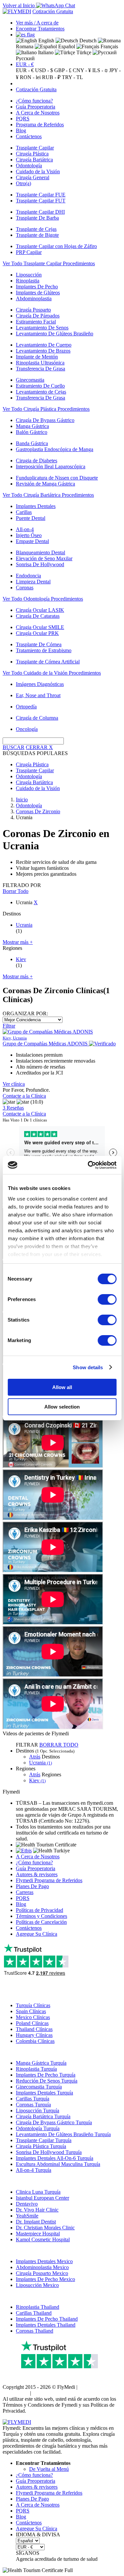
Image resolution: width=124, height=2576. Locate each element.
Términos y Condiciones (41, 1916)
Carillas (24, 512)
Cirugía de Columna (37, 718)
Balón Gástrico (32, 432)
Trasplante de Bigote (37, 235)
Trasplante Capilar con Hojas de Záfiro (56, 246)
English (46, 41)
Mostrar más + (18, 942)
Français (109, 46)
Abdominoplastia (34, 298)
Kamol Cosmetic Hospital (43, 2239)
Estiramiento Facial (36, 322)
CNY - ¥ (82, 70)
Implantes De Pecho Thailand (47, 2319)
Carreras (25, 1892)
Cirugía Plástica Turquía (41, 2146)
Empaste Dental (32, 541)
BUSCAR (14, 747)
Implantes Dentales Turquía (44, 2093)
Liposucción (29, 275)
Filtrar (9, 1026)
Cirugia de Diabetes (37, 461)
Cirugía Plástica (32, 154)
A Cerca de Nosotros (38, 113)
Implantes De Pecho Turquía (46, 2075)
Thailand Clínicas (34, 2029)
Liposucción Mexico (37, 2285)
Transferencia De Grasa (41, 369)
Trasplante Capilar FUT (41, 201)
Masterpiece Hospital (38, 2234)
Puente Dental (31, 518)
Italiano (45, 52)
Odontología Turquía (38, 2128)
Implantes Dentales (36, 506)
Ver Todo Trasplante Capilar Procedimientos (49, 263)
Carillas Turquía (33, 2099)
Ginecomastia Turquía (39, 2087)
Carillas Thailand (34, 2313)
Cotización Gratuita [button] (53, 11)
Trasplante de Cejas (36, 229)
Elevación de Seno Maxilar (44, 558)
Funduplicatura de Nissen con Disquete (57, 478)
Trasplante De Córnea (39, 644)
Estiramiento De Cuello (40, 386)
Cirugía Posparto (33, 310)
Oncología (27, 729)
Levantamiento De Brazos (43, 351)
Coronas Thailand (35, 2331)
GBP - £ (63, 70)
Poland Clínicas (32, 2023)
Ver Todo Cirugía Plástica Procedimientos (46, 409)
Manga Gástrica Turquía (41, 2063)
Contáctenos (29, 136)
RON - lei (30, 77)
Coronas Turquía (33, 2105)
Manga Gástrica (32, 426)
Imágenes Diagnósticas (40, 684)
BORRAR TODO (59, 1745)
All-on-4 (25, 529)
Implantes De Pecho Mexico (45, 2279)
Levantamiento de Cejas (41, 392)
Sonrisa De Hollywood (40, 564)
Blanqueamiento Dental (41, 552)
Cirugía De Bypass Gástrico (45, 420)
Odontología (29, 166)
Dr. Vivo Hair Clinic (37, 2210)
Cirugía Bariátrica (34, 160)
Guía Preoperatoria (36, 107)
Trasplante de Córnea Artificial (48, 662)
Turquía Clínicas (33, 2005)
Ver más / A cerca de (37, 23)
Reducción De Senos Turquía (47, 2081)
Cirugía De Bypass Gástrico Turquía (54, 2122)
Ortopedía (26, 707)
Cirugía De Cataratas (38, 616)
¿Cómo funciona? (34, 101)
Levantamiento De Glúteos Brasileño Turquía (63, 2134)
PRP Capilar (29, 252)
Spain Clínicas (31, 2011)
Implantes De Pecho (37, 287)
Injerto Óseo (29, 535)
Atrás (35, 1757)
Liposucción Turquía (38, 2111)
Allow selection (62, 1407)
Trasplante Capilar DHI (40, 212)
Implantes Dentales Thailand (46, 2325)
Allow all (62, 1387)
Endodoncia (28, 576)
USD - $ (44, 70)
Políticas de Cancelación (41, 1922)
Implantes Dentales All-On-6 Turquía (55, 2158)
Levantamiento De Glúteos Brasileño (55, 334)
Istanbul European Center (42, 2198)
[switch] (107, 1299)
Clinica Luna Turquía (38, 2192)
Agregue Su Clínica (37, 1934)
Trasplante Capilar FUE (41, 195)
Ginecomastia (30, 380)
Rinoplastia (28, 281)
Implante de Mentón (37, 357)
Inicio (22, 800)
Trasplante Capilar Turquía (44, 2140)
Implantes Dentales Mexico (44, 2261)
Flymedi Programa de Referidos (49, 1880)
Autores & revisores (37, 1874)
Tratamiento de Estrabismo (44, 650)
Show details (88, 1367)
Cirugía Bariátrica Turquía (43, 2116)
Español (66, 46)
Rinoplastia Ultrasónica (40, 363)
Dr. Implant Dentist (36, 2222)
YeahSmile (27, 2216)
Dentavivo (27, 2204)
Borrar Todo (16, 891)
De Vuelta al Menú (49, 2469)
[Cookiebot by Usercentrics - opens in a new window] (88, 1165)
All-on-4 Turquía (34, 2170)
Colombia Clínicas (35, 2041)
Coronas (25, 588)
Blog (21, 130)
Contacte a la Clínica (24, 1096)
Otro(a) (23, 183)
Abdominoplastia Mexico (42, 2267)
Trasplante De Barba (37, 218)
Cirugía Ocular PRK (37, 633)
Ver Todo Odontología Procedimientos (43, 599)
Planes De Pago (32, 1886)
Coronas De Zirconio (38, 811)
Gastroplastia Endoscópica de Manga (55, 449)
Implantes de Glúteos (38, 293)
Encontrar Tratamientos (40, 29)
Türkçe (83, 52)
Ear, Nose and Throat (38, 695)
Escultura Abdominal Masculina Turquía (58, 2164)
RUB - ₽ (51, 77)
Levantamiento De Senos (42, 328)
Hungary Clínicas (34, 2035)
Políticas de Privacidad (40, 1910)
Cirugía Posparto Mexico (42, 2273)
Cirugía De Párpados (38, 316)
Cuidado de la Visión (38, 171)
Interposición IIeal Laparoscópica (51, 466)
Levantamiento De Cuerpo (44, 345)
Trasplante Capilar (35, 148)
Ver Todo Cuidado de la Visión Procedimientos (52, 673)
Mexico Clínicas (33, 2017)
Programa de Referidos (40, 125)
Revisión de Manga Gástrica (45, 484)
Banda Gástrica (32, 443)
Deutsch (87, 41)
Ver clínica (14, 1084)
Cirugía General (33, 177)
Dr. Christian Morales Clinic (45, 2228)
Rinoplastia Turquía (36, 2069)
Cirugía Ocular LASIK (40, 610)
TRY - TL (72, 77)
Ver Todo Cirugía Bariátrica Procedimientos (48, 495)
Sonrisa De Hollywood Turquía (49, 2152)
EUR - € (25, 64)
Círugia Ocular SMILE (40, 627)
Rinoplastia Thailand (38, 2307)
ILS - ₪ (100, 70)
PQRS (23, 119)
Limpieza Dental (33, 582)
